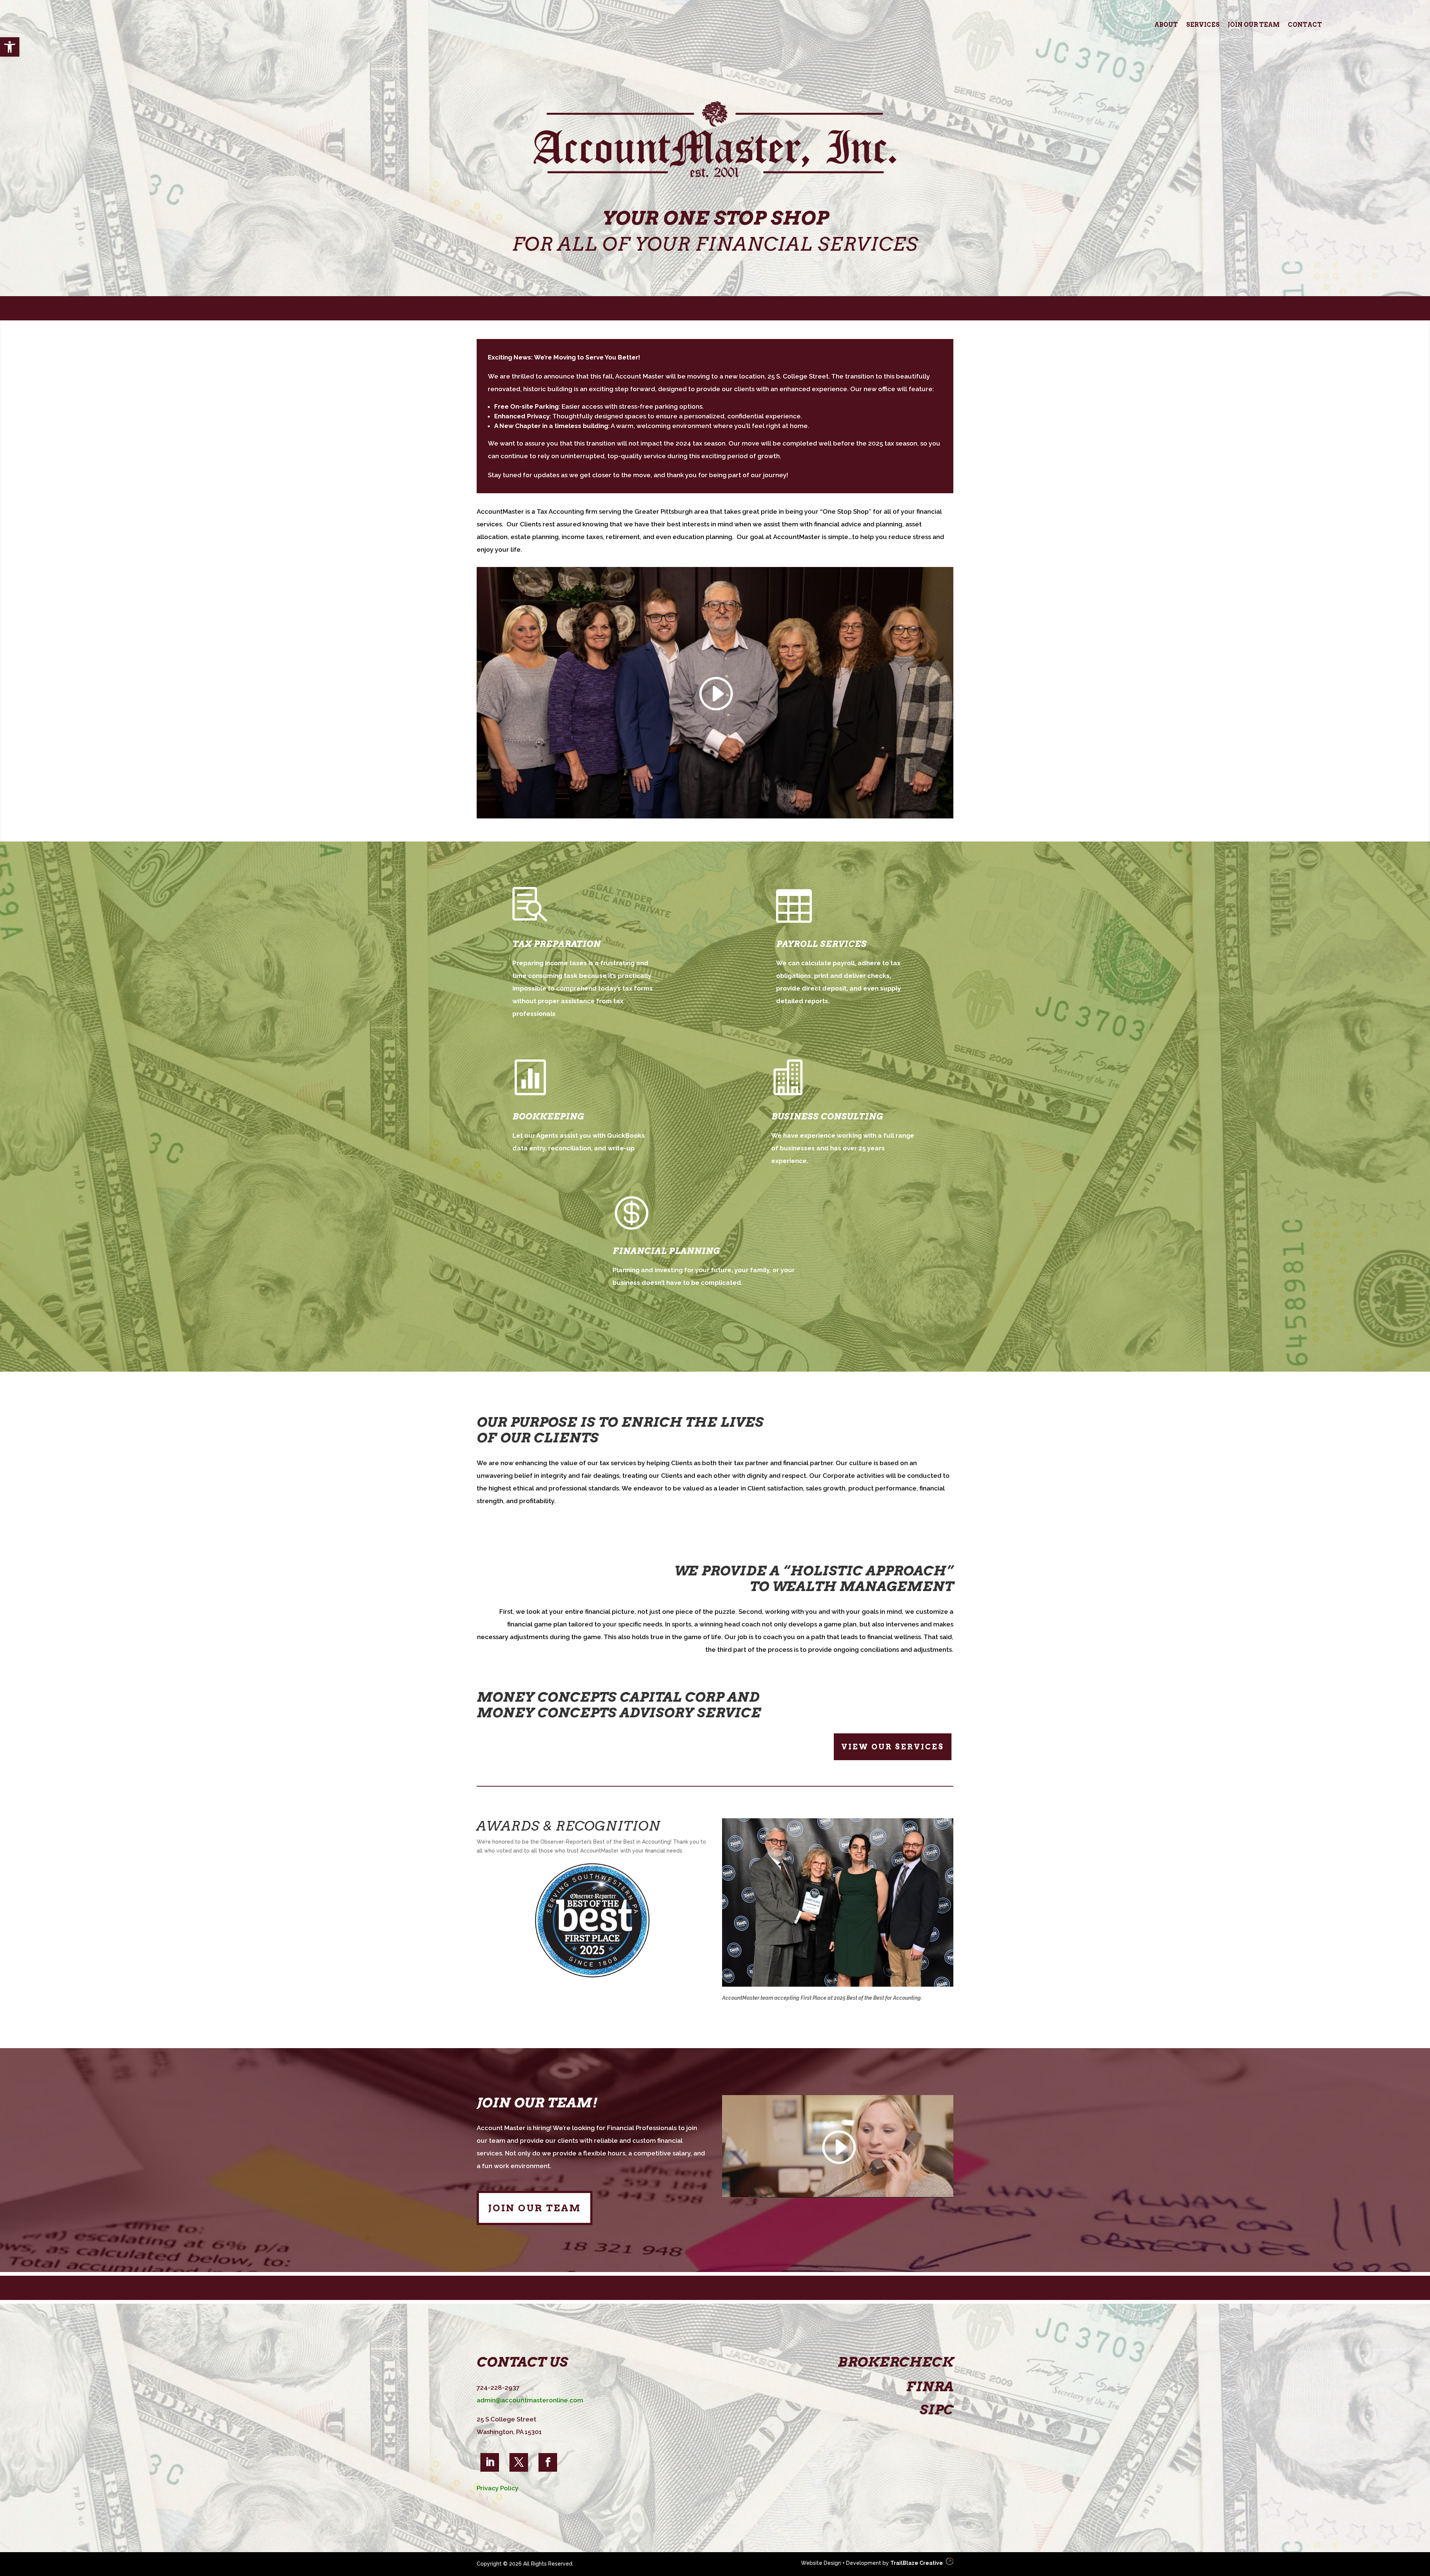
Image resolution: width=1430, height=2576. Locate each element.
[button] (10, 47)
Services (1203, 25)
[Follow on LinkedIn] (490, 2462)
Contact (1305, 25)
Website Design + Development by (871, 2563)
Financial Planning (666, 1251)
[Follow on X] (519, 2462)
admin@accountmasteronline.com (530, 2400)
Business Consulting (827, 1116)
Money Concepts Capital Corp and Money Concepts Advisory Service (619, 1705)
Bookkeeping (548, 1116)
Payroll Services (821, 944)
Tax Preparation (557, 944)
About (1166, 25)
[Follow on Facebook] (548, 2462)
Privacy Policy (498, 2488)
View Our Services (893, 1747)
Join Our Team (1254, 25)
